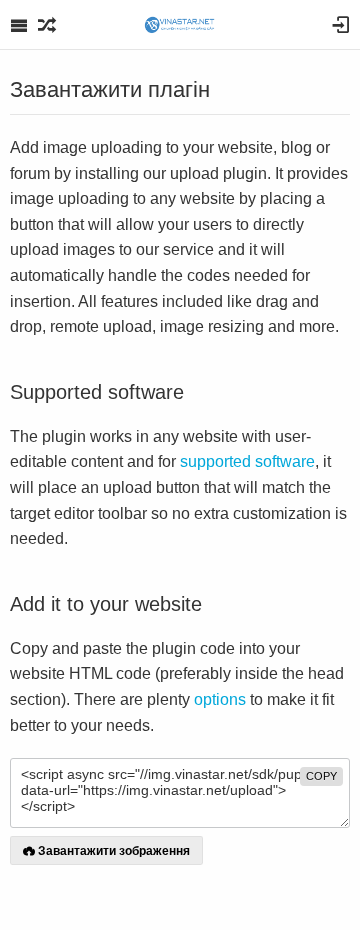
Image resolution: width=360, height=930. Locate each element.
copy (321, 776)
